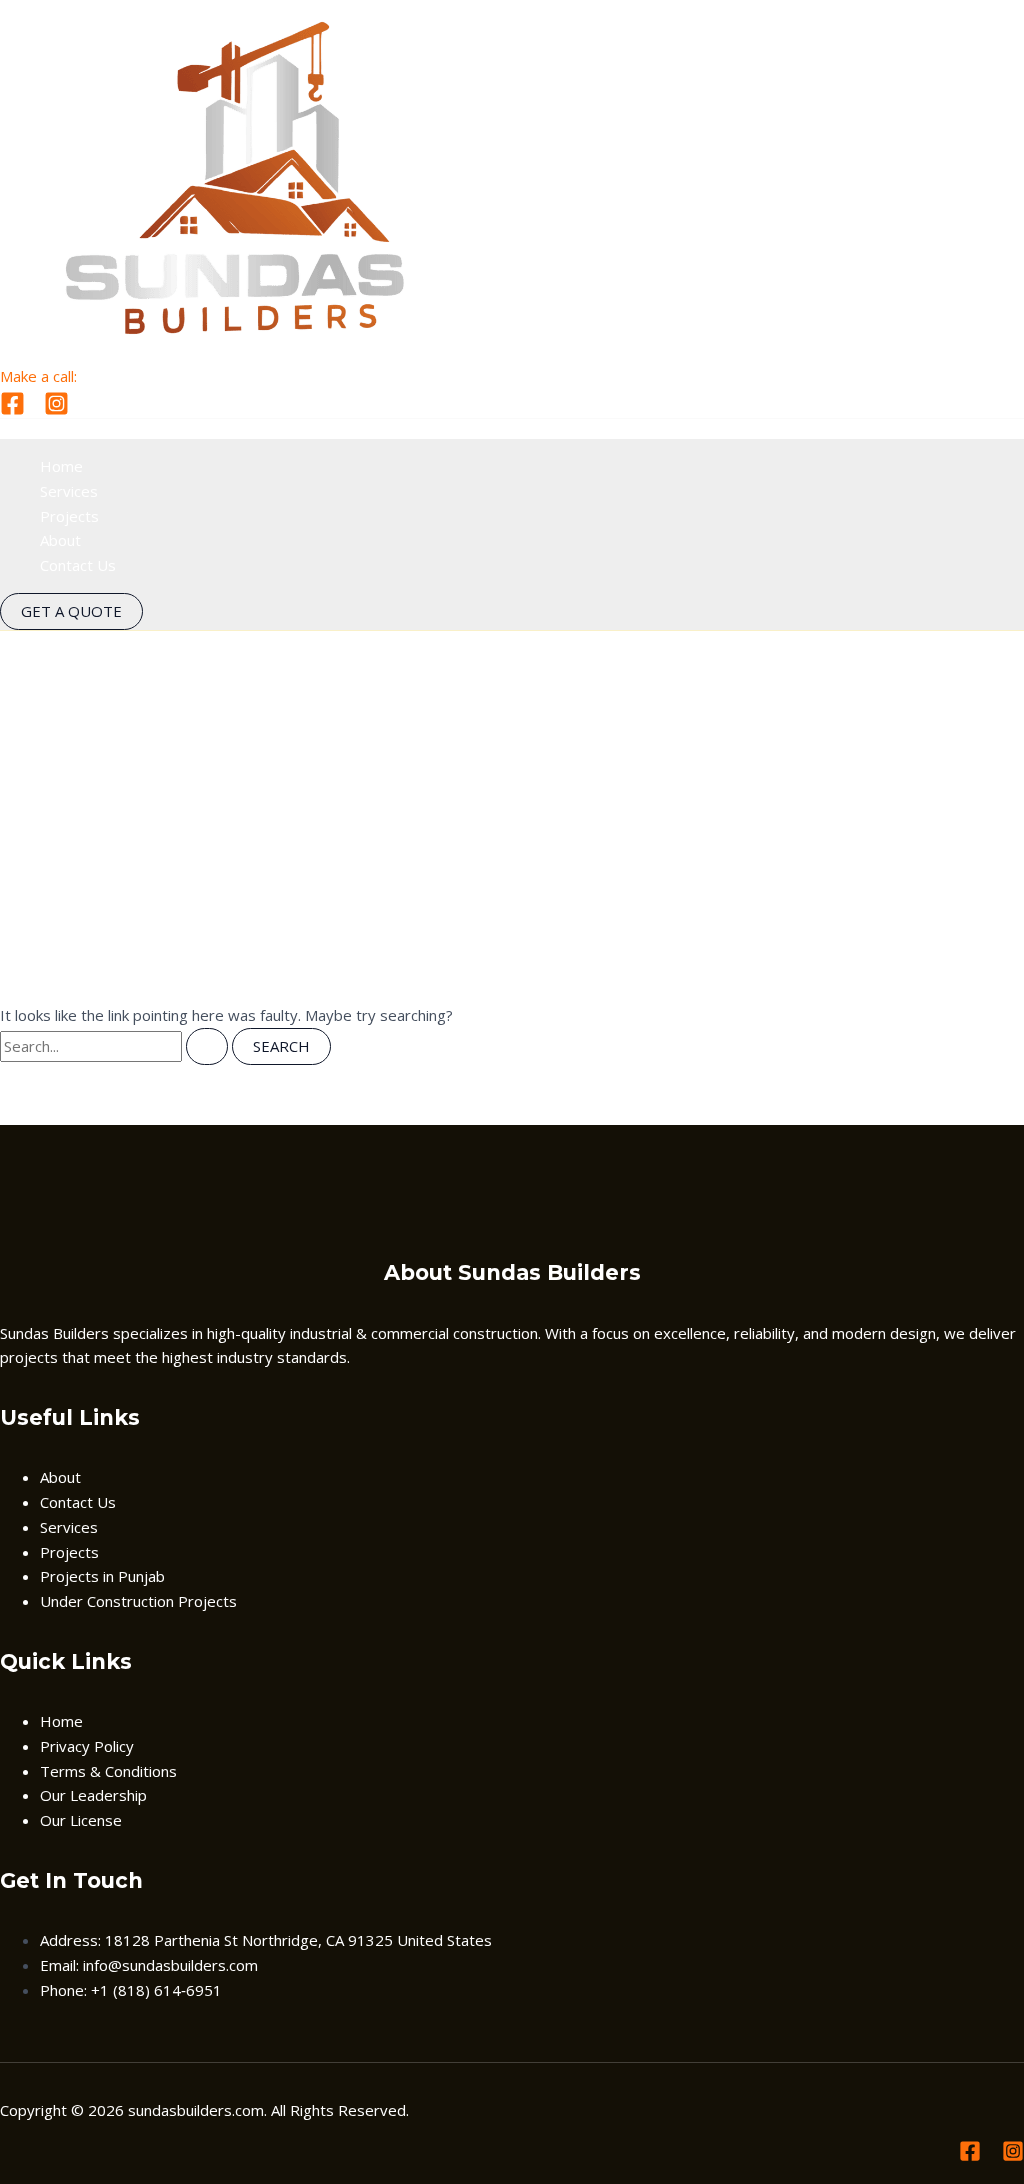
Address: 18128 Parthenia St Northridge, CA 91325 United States (266, 1940)
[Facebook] (12, 410)
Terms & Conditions (108, 1771)
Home (61, 466)
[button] (71, 611)
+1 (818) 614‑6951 (146, 376)
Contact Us (78, 565)
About (60, 540)
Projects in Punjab (102, 1576)
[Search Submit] (207, 1046)
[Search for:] (116, 1046)
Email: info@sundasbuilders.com (149, 1965)
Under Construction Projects (138, 1601)
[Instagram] (56, 410)
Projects (69, 516)
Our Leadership (93, 1795)
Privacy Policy (87, 1746)
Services (69, 491)
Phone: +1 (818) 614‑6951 (131, 1990)
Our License (81, 1820)
